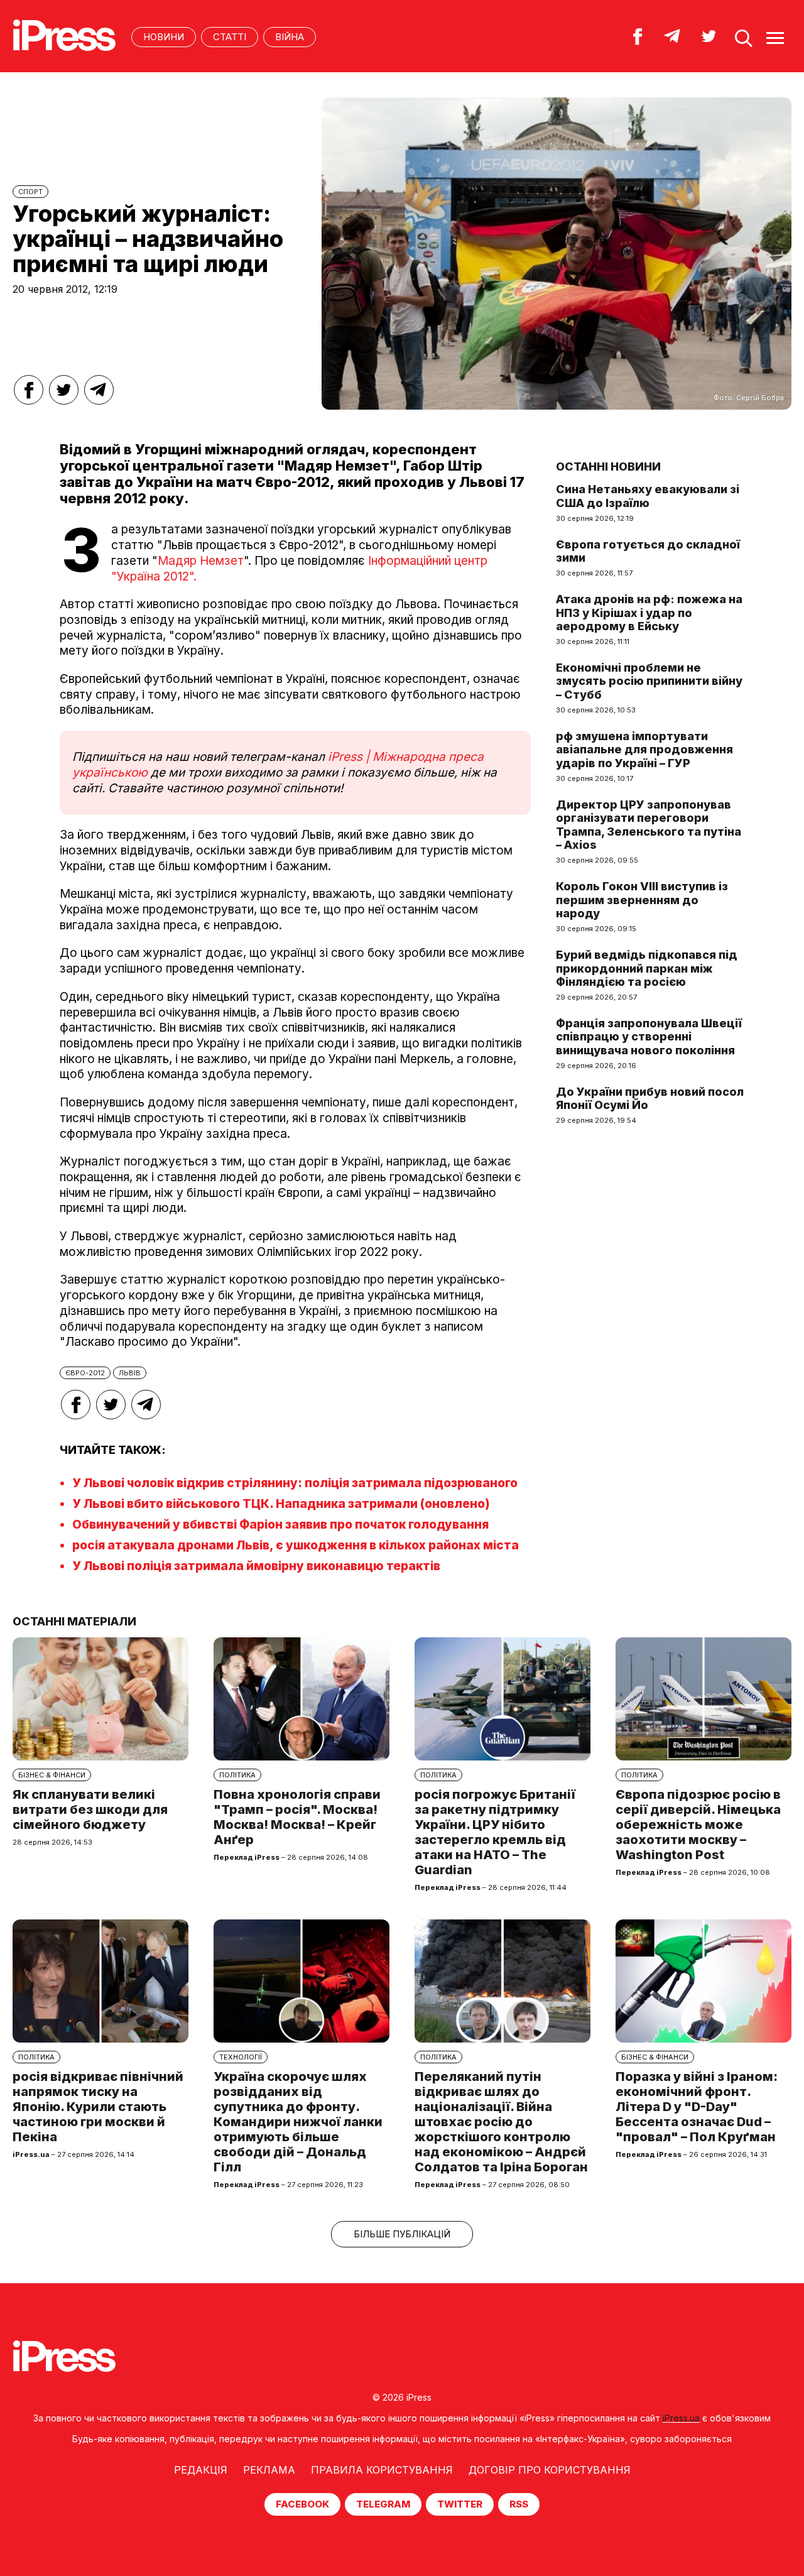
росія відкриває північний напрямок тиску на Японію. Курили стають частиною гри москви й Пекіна (98, 2107)
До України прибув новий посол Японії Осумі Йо (650, 1099)
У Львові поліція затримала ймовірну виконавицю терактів (256, 1566)
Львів (130, 1373)
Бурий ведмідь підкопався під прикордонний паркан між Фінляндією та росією (647, 968)
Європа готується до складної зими (648, 551)
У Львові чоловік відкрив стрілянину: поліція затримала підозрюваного (295, 1483)
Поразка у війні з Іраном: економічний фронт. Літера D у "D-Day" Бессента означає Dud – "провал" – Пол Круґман (697, 2107)
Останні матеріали (74, 1621)
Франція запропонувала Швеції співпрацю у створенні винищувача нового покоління (649, 1037)
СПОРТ (30, 192)
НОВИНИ (164, 37)
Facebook (302, 2504)
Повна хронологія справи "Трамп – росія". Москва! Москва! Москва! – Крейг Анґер (297, 1817)
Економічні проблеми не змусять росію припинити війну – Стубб (649, 681)
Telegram (383, 2504)
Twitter (460, 2504)
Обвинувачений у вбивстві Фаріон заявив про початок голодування (280, 1525)
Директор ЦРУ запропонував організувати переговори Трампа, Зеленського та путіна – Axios (649, 825)
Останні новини (608, 467)
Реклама (269, 2470)
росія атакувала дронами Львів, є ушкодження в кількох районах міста (296, 1545)
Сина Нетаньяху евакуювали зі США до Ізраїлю (648, 496)
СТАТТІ (230, 37)
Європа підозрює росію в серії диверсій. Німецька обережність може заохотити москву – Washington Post (698, 1825)
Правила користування (382, 2470)
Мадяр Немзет (201, 561)
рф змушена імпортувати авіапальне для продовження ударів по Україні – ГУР (644, 750)
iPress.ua (681, 2418)
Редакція (201, 2470)
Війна (290, 37)
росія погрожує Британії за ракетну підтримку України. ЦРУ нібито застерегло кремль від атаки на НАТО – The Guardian (495, 1832)
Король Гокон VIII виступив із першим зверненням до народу (642, 900)
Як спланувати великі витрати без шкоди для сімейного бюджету (90, 1809)
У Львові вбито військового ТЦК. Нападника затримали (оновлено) (281, 1504)
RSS (519, 2504)
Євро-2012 (85, 1373)
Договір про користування (550, 2470)
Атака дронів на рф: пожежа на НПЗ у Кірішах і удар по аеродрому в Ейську (649, 613)
